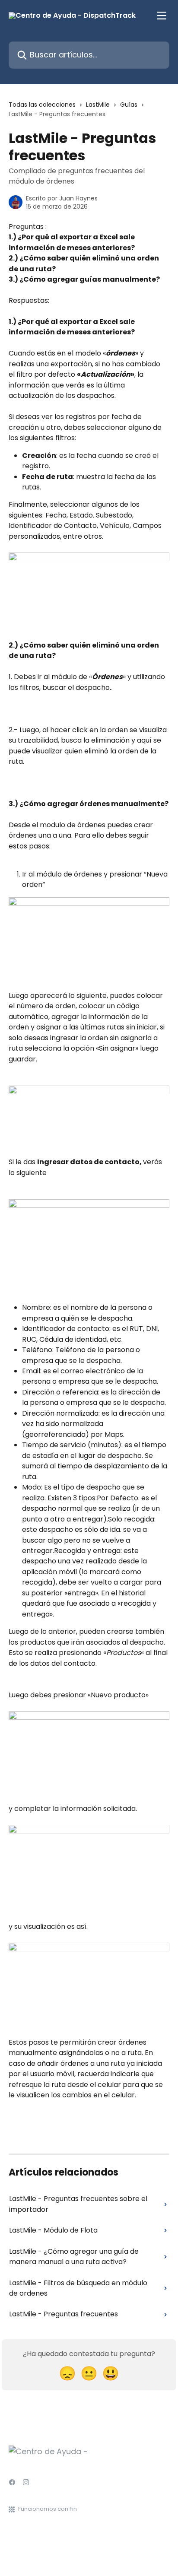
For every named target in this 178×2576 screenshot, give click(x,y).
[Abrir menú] (162, 16)
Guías (129, 105)
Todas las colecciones (42, 105)
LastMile (98, 105)
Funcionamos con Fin (48, 2509)
